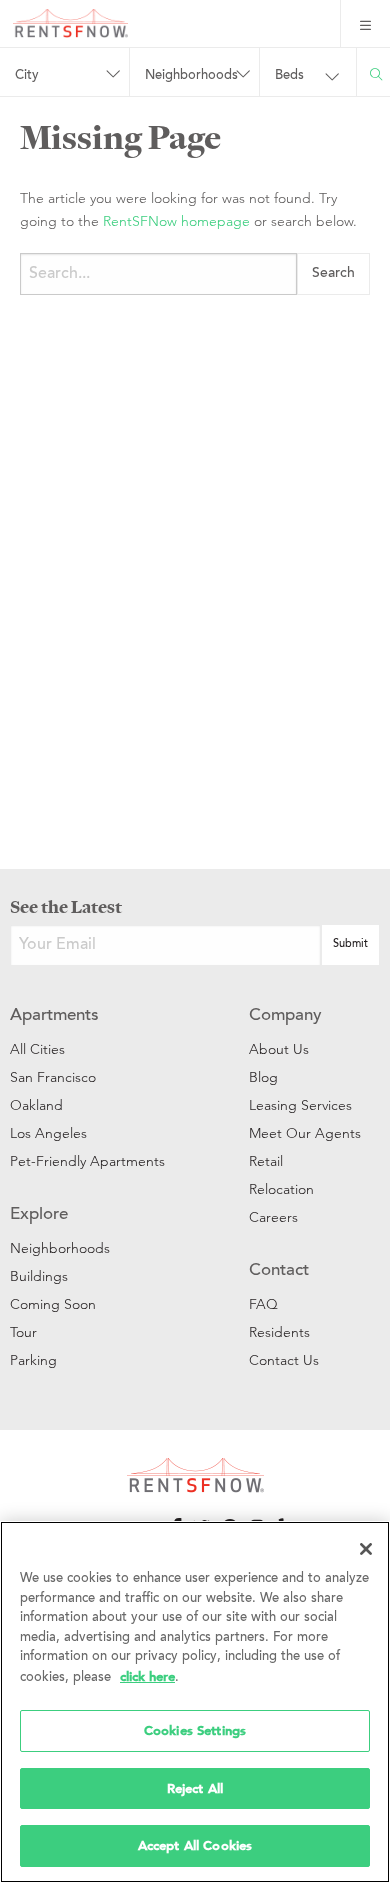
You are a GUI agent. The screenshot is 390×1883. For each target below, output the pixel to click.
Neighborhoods (60, 1248)
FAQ (263, 1304)
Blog (263, 1077)
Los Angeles (48, 1133)
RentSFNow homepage (176, 221)
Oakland (36, 1105)
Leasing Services (300, 1105)
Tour (23, 1332)
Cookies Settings (195, 1730)
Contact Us (284, 1360)
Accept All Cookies (195, 1845)
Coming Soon (53, 1304)
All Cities (37, 1049)
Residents (279, 1332)
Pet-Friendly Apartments (87, 1161)
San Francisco (53, 1077)
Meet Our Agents (305, 1133)
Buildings (39, 1276)
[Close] (366, 1549)
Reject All (195, 1788)
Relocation (281, 1189)
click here (147, 1676)
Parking (33, 1360)
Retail (266, 1161)
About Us (279, 1049)
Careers (273, 1217)
